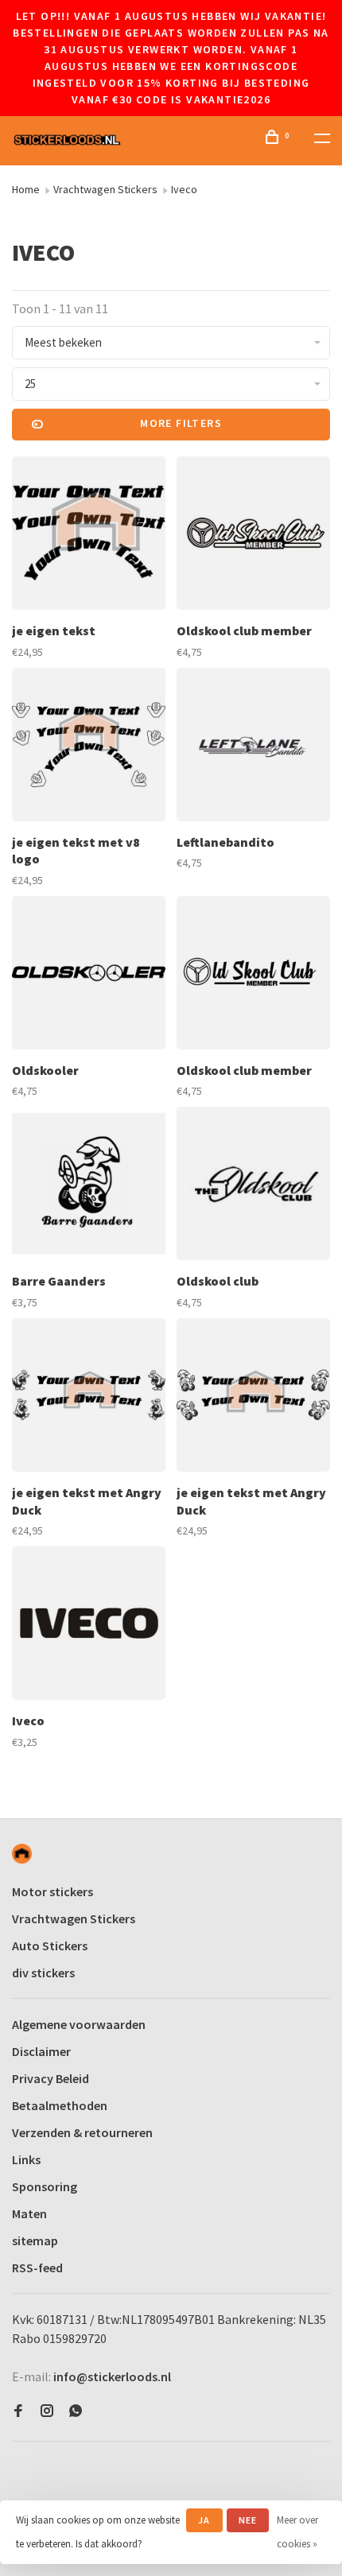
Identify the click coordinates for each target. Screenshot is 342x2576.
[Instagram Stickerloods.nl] (47, 2411)
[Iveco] (89, 1626)
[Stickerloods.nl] (22, 1854)
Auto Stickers (50, 1946)
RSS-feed (37, 2268)
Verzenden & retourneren (82, 2132)
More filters (181, 423)
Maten (29, 2213)
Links (26, 2159)
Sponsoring (45, 2186)
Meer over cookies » (297, 2532)
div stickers (43, 1973)
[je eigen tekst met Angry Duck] (89, 1397)
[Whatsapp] (76, 2411)
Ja (204, 2520)
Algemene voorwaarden (79, 2024)
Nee (248, 2520)
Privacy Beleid (51, 2078)
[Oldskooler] (89, 975)
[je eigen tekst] (89, 535)
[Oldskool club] (253, 1186)
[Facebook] (18, 2411)
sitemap (35, 2240)
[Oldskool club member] (253, 535)
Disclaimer (41, 2051)
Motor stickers (52, 1891)
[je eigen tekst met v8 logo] (89, 747)
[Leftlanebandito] (253, 747)
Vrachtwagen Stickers (105, 189)
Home (26, 189)
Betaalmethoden (60, 2105)
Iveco (184, 189)
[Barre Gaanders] (89, 1186)
